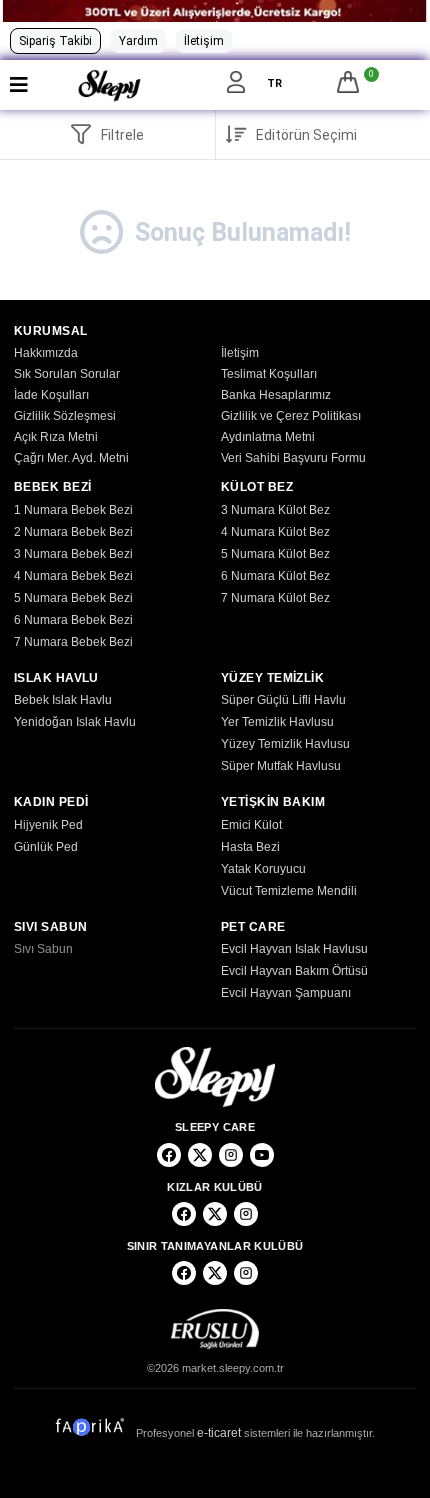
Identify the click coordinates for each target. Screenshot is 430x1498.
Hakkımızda (46, 353)
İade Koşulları (51, 395)
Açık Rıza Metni (56, 437)
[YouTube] (262, 1155)
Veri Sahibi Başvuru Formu (293, 458)
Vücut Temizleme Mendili (289, 891)
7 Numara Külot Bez (275, 598)
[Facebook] (169, 1155)
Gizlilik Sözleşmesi (65, 416)
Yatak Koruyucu (263, 869)
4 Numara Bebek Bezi (73, 576)
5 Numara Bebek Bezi (73, 598)
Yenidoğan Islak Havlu (75, 722)
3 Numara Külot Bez (275, 510)
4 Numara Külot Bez (275, 532)
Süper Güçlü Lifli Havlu (283, 700)
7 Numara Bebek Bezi (73, 642)
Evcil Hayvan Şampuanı (286, 993)
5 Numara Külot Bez (275, 554)
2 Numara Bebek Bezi (73, 532)
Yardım (138, 41)
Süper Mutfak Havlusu (281, 766)
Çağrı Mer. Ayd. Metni (71, 458)
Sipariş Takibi (55, 41)
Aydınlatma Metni (268, 437)
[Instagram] (231, 1155)
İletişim (204, 41)
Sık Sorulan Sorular (67, 374)
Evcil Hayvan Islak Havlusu (294, 949)
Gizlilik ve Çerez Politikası (291, 416)
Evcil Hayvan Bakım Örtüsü (294, 971)
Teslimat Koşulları (269, 374)
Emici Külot (251, 825)
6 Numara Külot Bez (275, 576)
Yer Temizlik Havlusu (277, 722)
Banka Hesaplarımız (276, 395)
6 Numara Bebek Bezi (73, 620)
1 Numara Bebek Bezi (73, 510)
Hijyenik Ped (48, 825)
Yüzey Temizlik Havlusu (285, 744)
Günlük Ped (46, 847)
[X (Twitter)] (200, 1155)
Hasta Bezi (250, 847)
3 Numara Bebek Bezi (73, 554)
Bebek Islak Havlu (63, 700)
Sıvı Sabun (43, 949)
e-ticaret (219, 1433)
